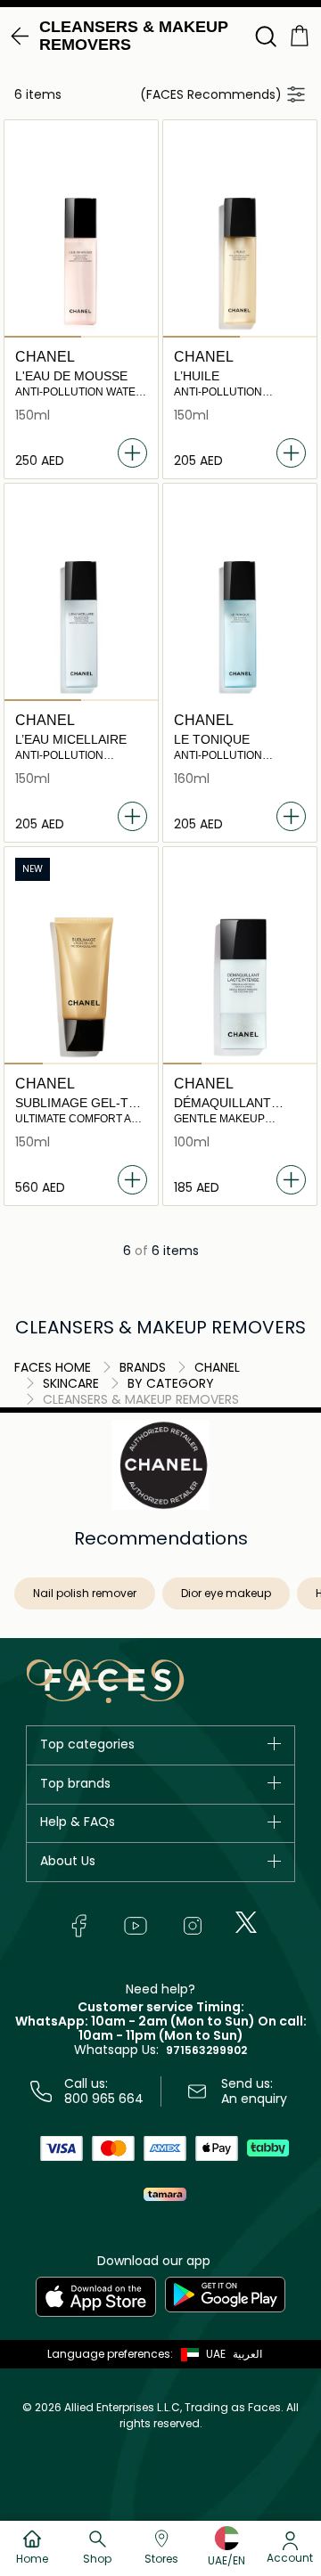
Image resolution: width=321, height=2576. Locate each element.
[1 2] (81, 261)
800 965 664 (104, 2099)
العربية (247, 2354)
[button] (199, 2354)
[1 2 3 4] (81, 988)
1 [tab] (43, 337)
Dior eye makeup (226, 1593)
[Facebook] (78, 1926)
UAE (216, 2354)
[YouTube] (136, 1926)
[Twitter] (246, 1922)
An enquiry (254, 2099)
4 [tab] (139, 1064)
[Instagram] (193, 1926)
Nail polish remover (85, 1593)
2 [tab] (119, 337)
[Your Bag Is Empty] (300, 34)
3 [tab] (100, 1064)
